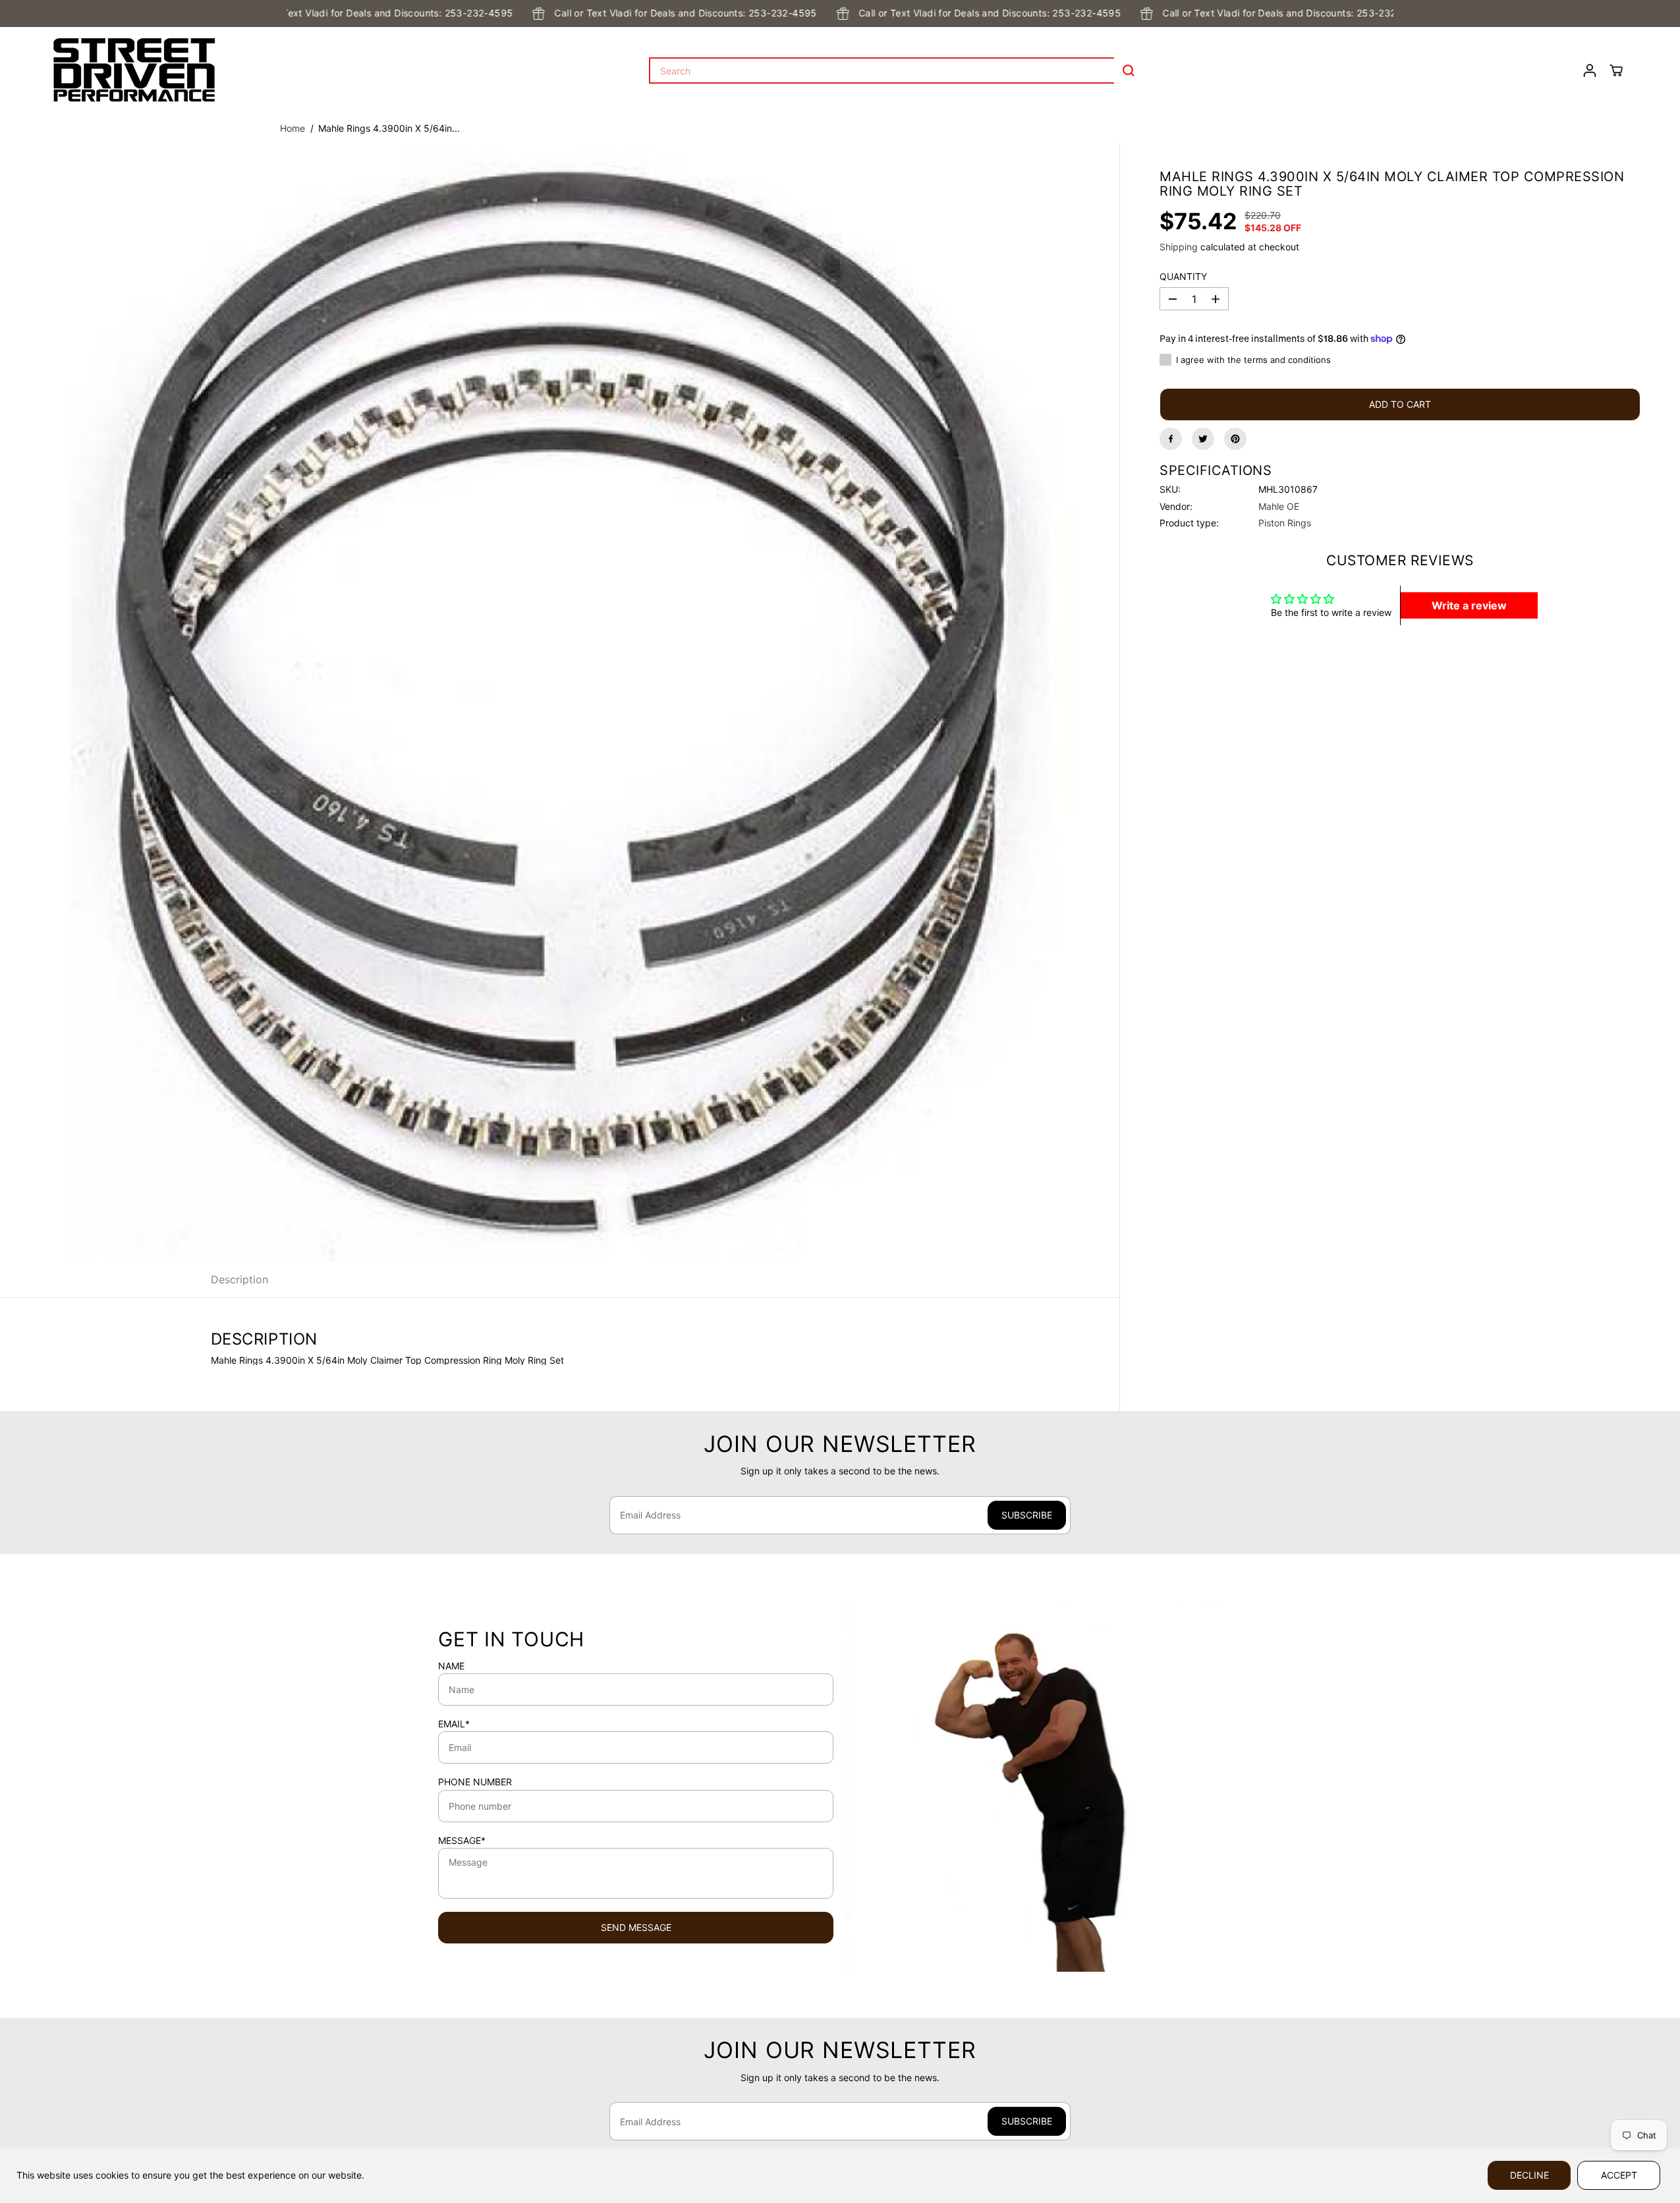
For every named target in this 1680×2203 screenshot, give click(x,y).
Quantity (1183, 277)
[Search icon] (1129, 70)
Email (454, 1724)
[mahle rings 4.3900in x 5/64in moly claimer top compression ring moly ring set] (560, 703)
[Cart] (1616, 70)
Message (462, 1841)
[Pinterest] (1235, 439)
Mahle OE (1279, 506)
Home (293, 128)
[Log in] (1590, 70)
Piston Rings (1285, 523)
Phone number (475, 1782)
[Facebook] (1171, 439)
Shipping (1179, 246)
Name (451, 1666)
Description (239, 1279)
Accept (1619, 2175)
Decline (1529, 2175)
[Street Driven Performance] (134, 70)
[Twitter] (1203, 439)
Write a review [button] (1469, 605)
